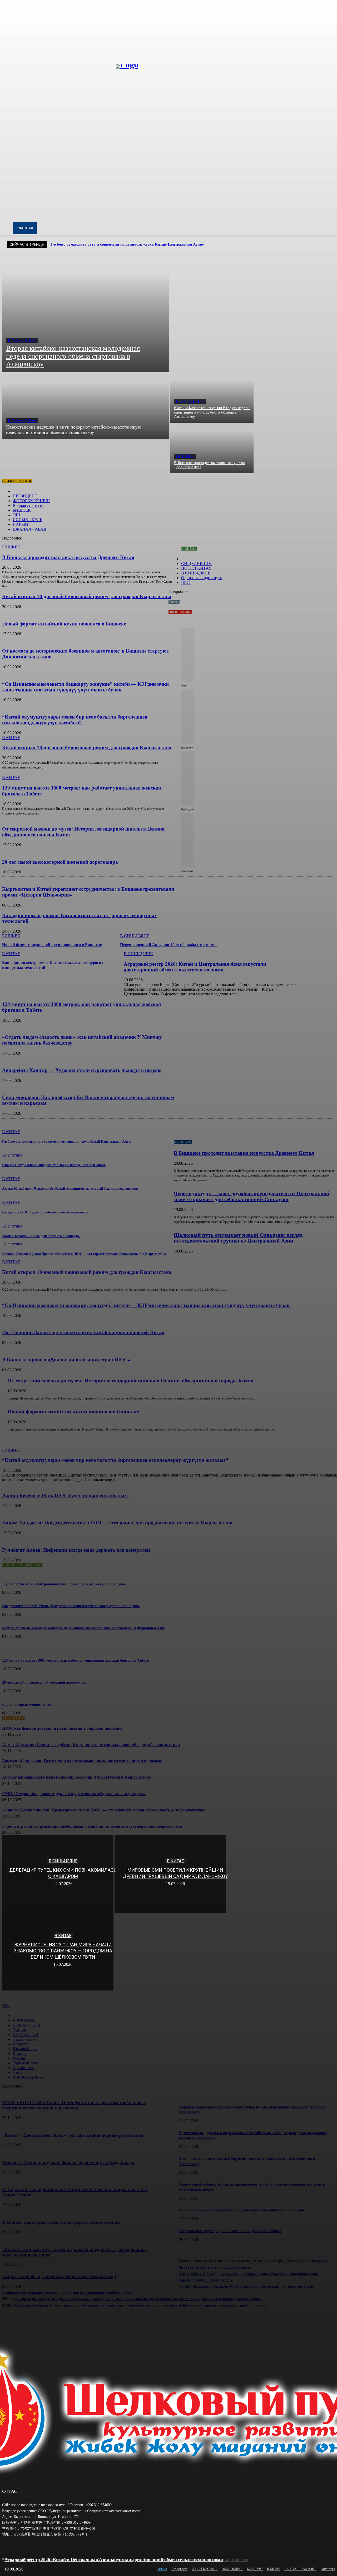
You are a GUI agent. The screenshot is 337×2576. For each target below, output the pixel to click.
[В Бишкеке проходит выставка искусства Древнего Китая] (212, 448)
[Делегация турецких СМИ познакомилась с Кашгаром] (58, 1874)
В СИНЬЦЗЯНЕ (22, 341)
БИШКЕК (185, 456)
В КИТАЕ (175, 1861)
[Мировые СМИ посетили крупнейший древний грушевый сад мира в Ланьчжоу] (170, 1874)
